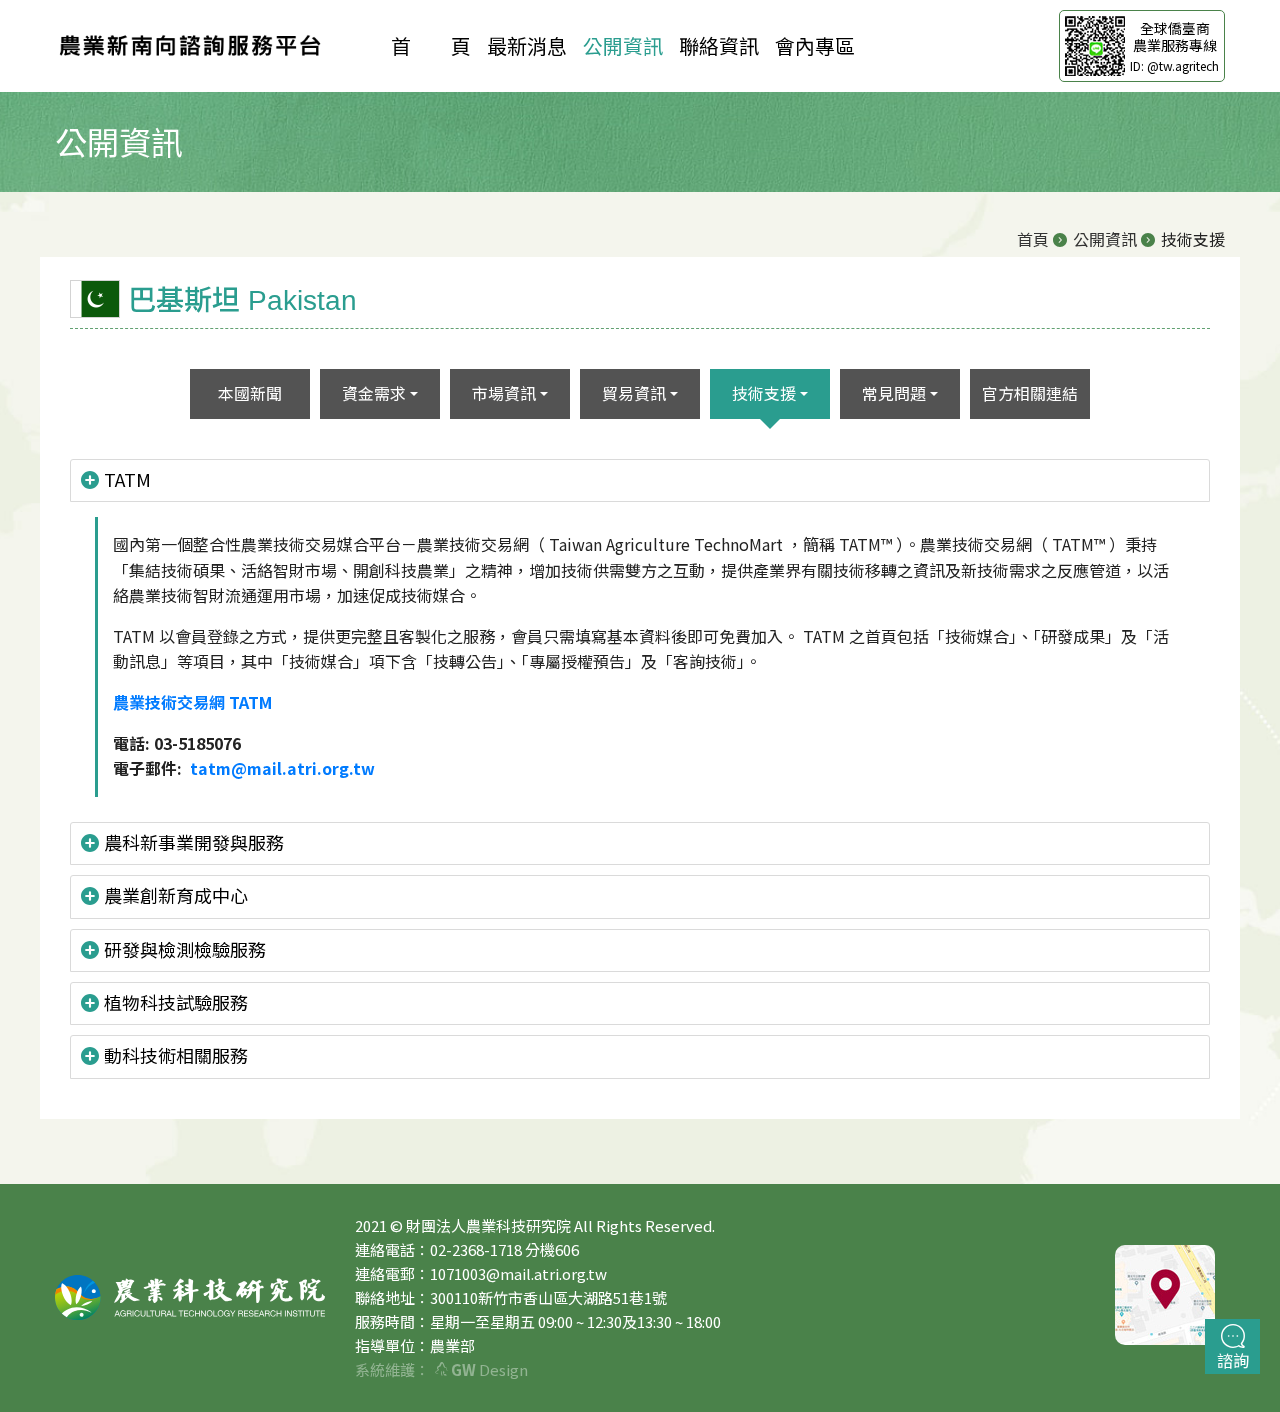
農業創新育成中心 (176, 895)
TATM (127, 479)
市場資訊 (504, 393)
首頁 (1033, 239)
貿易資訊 (634, 393)
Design (489, 1369)
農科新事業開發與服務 (194, 842)
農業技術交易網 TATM (192, 702)
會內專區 (815, 45)
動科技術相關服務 (176, 1055)
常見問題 (894, 393)
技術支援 (764, 393)
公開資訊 (623, 45)
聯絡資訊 (719, 45)
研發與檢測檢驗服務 (185, 949)
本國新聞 (250, 393)
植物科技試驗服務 (176, 1002)
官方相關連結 (1030, 393)
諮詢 (1233, 1360)
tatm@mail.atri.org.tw (282, 768)
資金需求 (374, 393)
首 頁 (431, 45)
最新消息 (527, 45)
